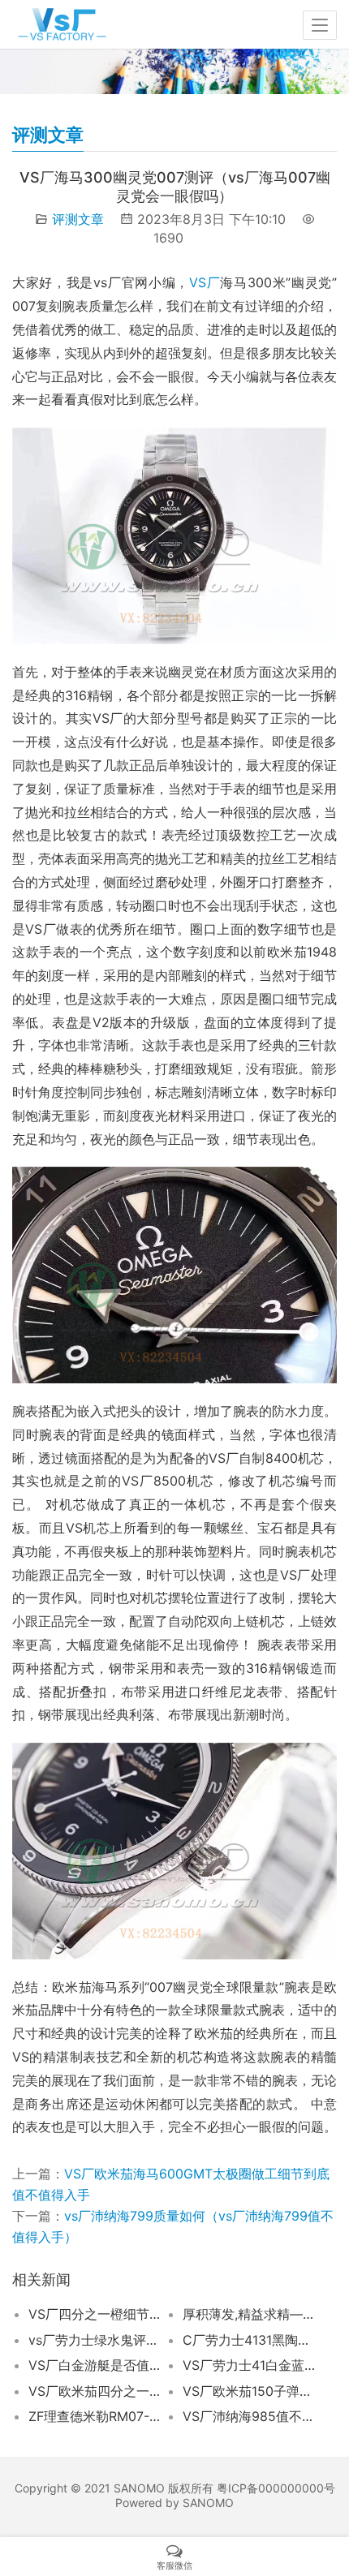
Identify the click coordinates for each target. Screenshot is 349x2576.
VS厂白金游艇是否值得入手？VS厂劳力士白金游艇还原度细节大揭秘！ (96, 2365)
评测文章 (78, 219)
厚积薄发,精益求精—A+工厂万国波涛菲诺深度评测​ (250, 2314)
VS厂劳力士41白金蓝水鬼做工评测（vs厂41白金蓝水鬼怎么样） (250, 2365)
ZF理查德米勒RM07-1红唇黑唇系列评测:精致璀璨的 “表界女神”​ (96, 2416)
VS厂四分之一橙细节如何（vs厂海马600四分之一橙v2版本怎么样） (96, 2314)
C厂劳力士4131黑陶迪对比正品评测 (250, 2340)
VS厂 (205, 282)
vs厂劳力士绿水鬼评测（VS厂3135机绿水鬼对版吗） (96, 2340)
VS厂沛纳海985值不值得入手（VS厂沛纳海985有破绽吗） (250, 2416)
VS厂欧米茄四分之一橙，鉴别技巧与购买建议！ (96, 2391)
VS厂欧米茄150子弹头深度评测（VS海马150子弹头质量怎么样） (250, 2391)
